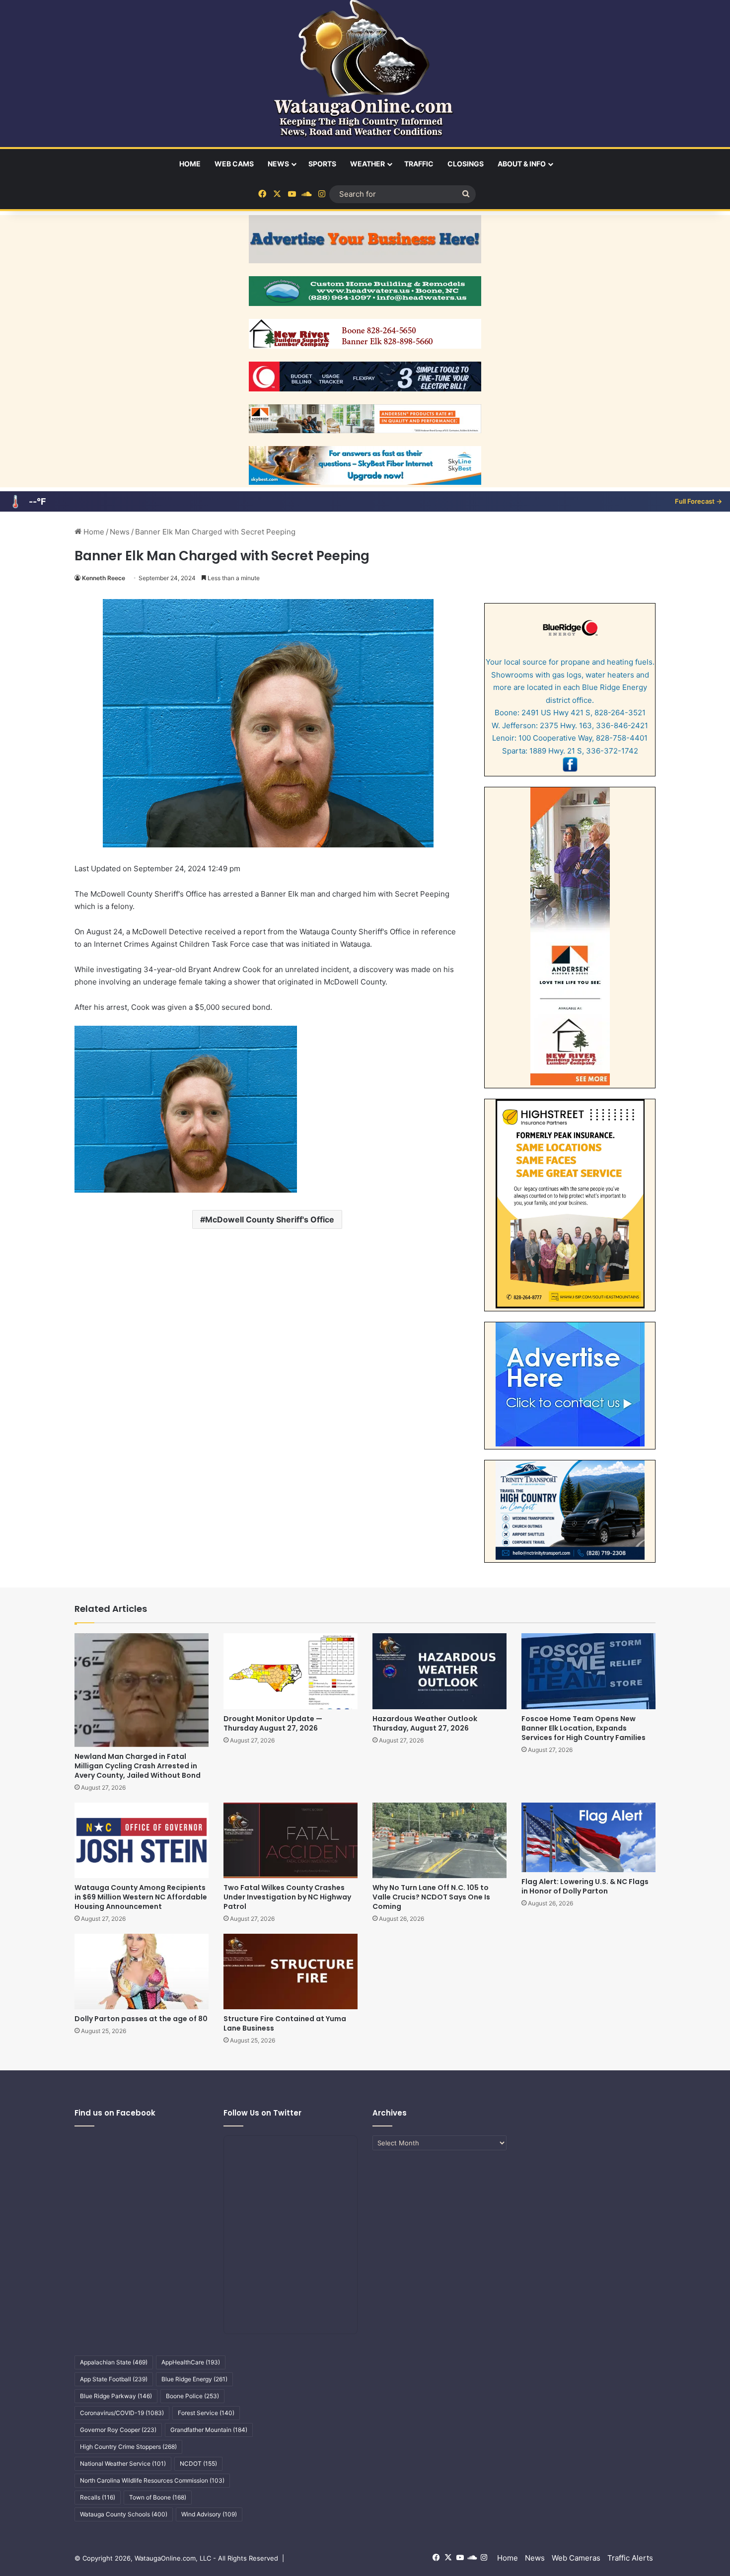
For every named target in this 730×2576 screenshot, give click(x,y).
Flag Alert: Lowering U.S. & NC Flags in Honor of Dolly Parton (585, 1886)
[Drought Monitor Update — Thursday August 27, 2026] (291, 1671)
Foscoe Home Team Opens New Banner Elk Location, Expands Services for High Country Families (584, 1728)
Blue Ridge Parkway (116, 2396)
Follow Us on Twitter (262, 2113)
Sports (322, 164)
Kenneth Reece (104, 578)
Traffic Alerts (630, 2558)
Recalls (98, 2497)
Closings (466, 164)
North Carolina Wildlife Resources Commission (152, 2480)
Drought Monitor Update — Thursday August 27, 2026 (273, 1723)
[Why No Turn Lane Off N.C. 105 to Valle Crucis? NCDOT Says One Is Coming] (439, 1840)
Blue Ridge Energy (194, 2379)
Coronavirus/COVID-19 (122, 2413)
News (278, 164)
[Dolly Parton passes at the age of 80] (142, 1971)
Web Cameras (576, 2558)
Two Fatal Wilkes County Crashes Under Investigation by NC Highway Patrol (287, 1897)
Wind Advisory (209, 2514)
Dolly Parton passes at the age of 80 (141, 2019)
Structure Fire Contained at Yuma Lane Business (285, 2023)
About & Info (522, 164)
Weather (367, 164)
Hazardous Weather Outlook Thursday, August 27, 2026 (425, 1723)
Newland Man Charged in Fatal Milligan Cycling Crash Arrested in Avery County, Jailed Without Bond (138, 1766)
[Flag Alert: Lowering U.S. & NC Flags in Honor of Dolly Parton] (588, 1837)
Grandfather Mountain (209, 2430)
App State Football (114, 2379)
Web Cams (234, 164)
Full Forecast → (698, 501)
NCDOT (198, 2463)
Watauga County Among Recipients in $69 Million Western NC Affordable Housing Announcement (141, 1897)
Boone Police (192, 2396)
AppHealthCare (191, 2362)
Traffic (419, 164)
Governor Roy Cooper (118, 2430)
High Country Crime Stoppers (128, 2447)
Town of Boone (158, 2497)
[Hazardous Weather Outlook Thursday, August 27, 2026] (439, 1671)
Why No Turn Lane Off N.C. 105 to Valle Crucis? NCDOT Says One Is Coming (431, 1897)
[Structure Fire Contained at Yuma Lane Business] (291, 1971)
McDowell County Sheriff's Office (270, 1219)
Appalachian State (114, 2362)
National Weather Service (123, 2463)
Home (190, 164)
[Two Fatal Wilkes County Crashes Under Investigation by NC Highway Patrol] (291, 1840)
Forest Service (206, 2413)
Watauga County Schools (124, 2514)
